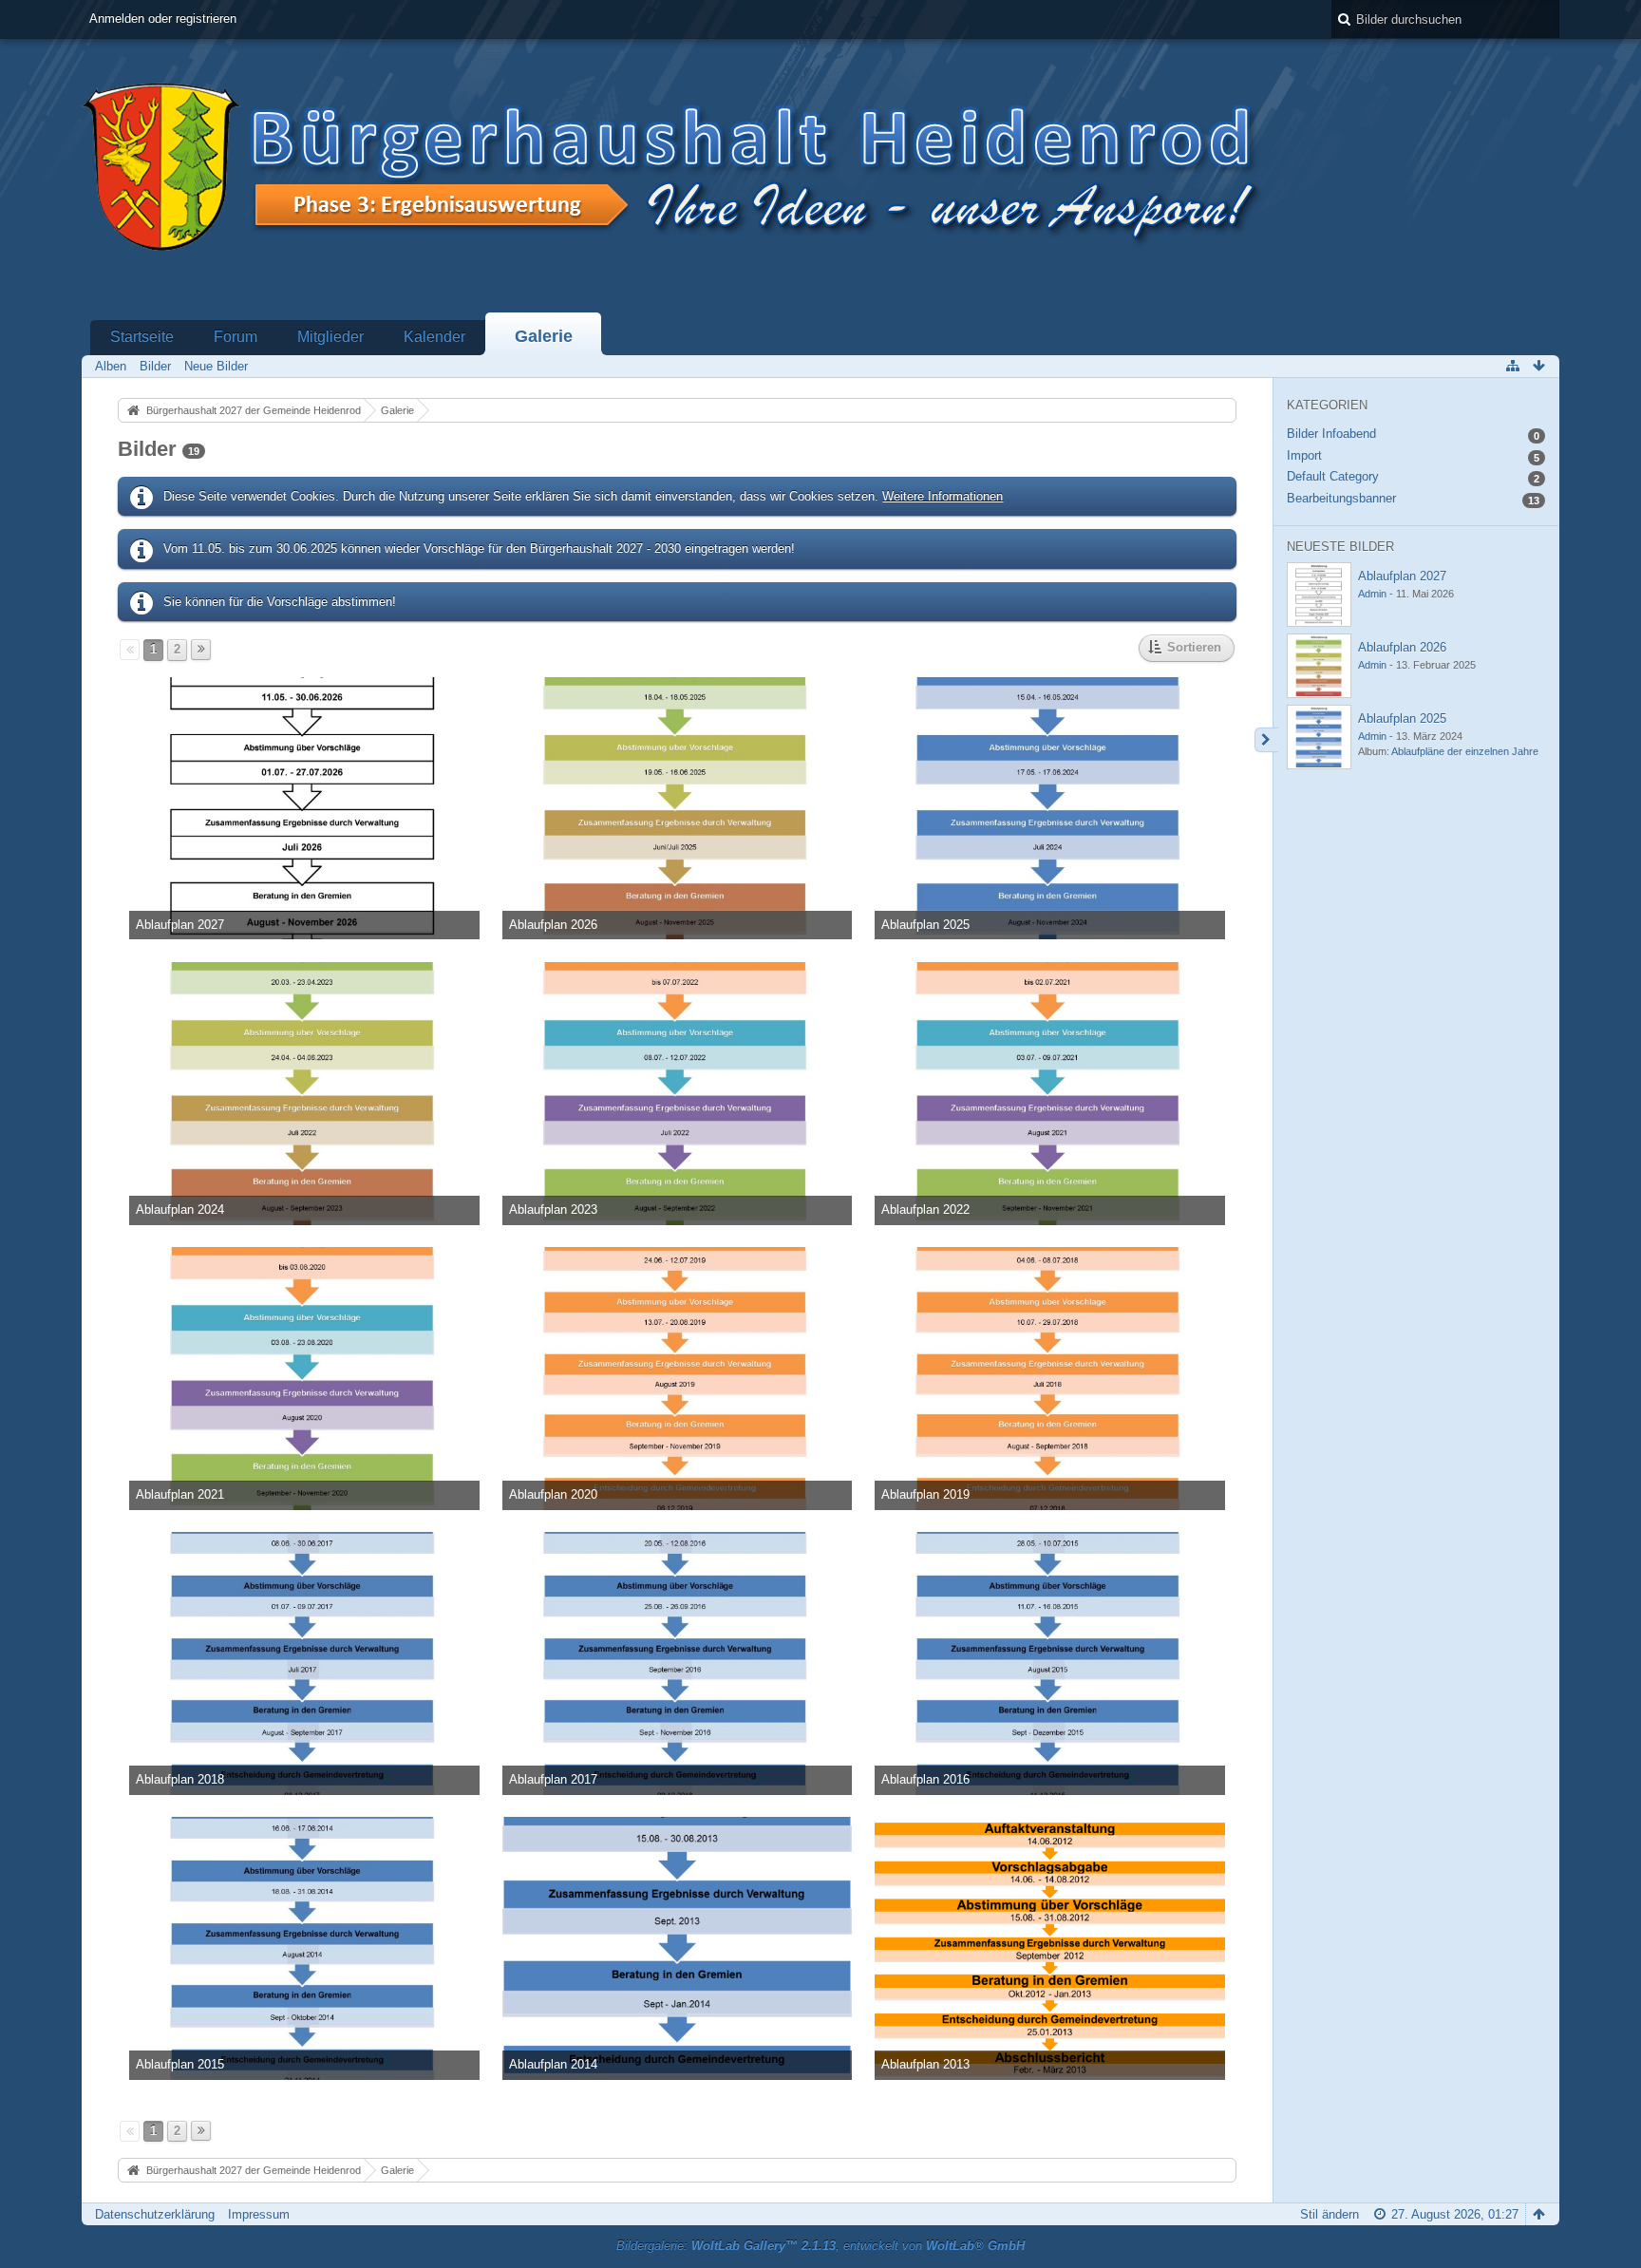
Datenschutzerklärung (155, 2214)
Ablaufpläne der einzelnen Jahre (1465, 751)
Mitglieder (330, 337)
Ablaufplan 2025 (1402, 718)
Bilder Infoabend (1331, 434)
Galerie (544, 336)
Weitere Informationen (943, 496)
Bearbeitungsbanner (1341, 498)
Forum (236, 337)
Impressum (259, 2214)
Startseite (142, 337)
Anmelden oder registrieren (163, 19)
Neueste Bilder (1340, 547)
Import (1304, 455)
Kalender (434, 337)
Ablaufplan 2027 (1402, 576)
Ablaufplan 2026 (1402, 647)
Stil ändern (1330, 2214)
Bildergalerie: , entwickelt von (820, 2246)
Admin (1372, 594)
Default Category (1333, 476)
